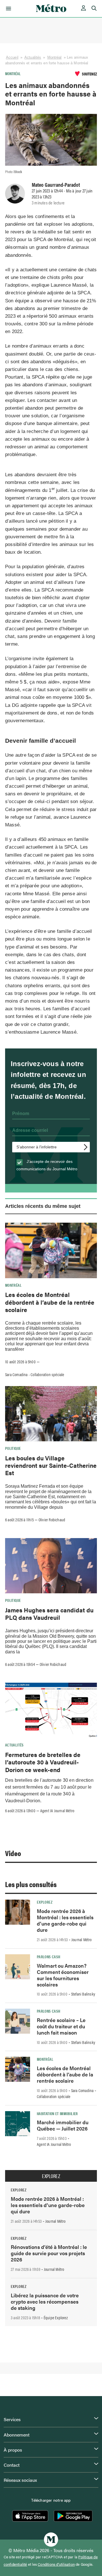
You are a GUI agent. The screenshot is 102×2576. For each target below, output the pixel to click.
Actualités (33, 57)
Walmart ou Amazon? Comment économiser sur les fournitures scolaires (63, 1975)
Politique (13, 1448)
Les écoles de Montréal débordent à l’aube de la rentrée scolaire (50, 1302)
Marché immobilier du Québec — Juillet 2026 (63, 2125)
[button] (8, 9)
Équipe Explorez (56, 2318)
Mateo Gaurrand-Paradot (56, 184)
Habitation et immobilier (57, 2113)
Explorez (45, 1902)
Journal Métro (82, 1939)
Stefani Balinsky (83, 1994)
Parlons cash (48, 1957)
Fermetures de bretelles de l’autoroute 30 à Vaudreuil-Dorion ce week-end (43, 1762)
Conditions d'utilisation (56, 2564)
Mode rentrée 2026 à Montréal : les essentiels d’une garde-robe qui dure (65, 1920)
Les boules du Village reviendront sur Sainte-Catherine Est (51, 1465)
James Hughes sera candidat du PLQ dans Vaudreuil (49, 1614)
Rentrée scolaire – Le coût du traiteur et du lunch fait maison (61, 2026)
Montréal (55, 57)
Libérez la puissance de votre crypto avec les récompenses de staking (45, 2301)
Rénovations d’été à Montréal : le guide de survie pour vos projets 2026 (49, 2253)
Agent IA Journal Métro (57, 1811)
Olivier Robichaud (52, 1520)
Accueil (12, 57)
